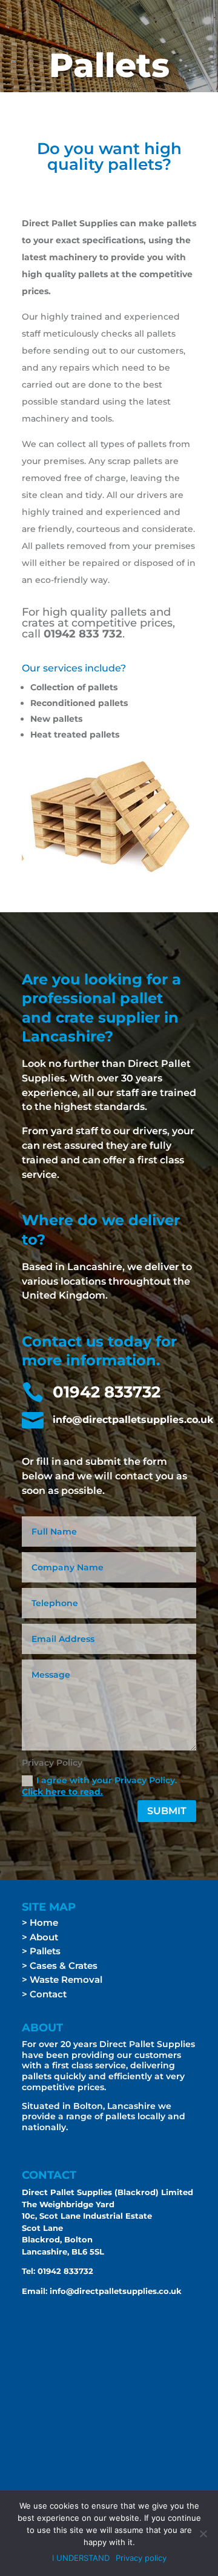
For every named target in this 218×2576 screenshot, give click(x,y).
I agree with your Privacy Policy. (99, 1786)
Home (44, 1922)
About (44, 1937)
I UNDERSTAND (81, 2558)
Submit (167, 1811)
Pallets (45, 1951)
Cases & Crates (64, 1966)
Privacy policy (141, 2558)
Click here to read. (62, 1792)
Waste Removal (65, 1979)
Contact (48, 1994)
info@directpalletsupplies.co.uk (116, 2291)
